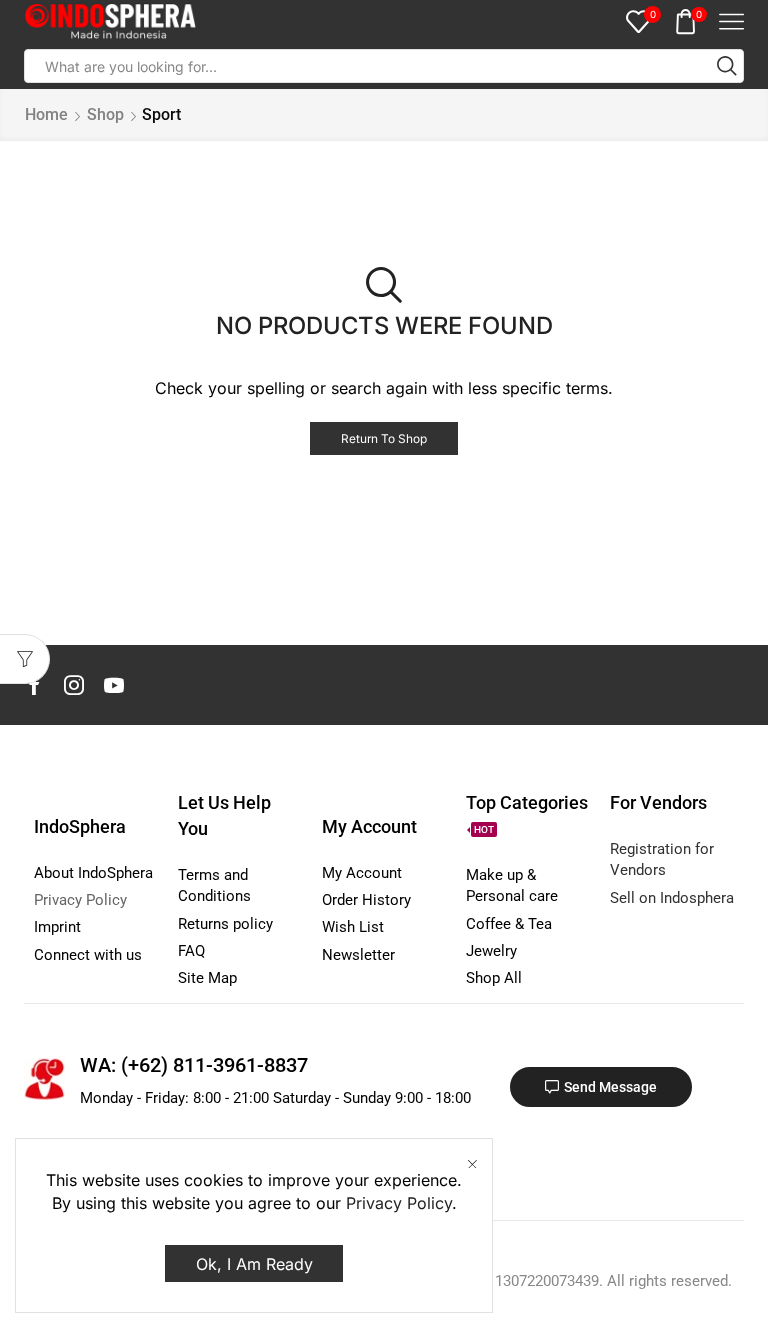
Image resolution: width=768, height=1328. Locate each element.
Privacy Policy (399, 1203)
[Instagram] (74, 685)
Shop (105, 114)
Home (46, 114)
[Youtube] (114, 685)
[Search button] (727, 66)
